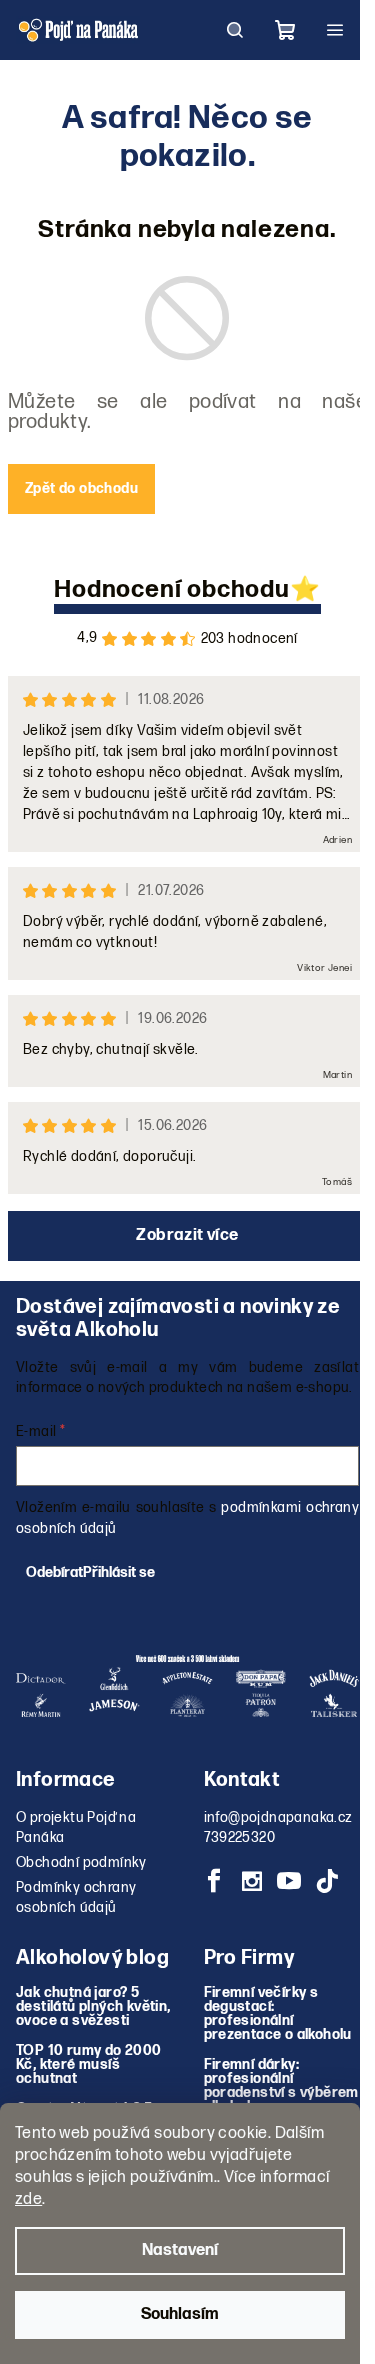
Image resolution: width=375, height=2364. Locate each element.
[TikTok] (327, 1881)
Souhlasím (180, 2314)
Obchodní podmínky (81, 1862)
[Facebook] (215, 1881)
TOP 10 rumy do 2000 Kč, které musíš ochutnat (89, 2065)
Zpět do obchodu (81, 488)
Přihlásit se (119, 1572)
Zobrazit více (187, 1235)
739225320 (240, 1837)
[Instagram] (252, 1881)
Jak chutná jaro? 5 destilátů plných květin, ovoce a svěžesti (93, 2007)
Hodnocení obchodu (172, 589)
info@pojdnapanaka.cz (278, 1817)
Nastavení (180, 2250)
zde (28, 2199)
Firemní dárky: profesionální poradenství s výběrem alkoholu (281, 2086)
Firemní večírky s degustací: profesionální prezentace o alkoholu (278, 2014)
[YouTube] (289, 1881)
